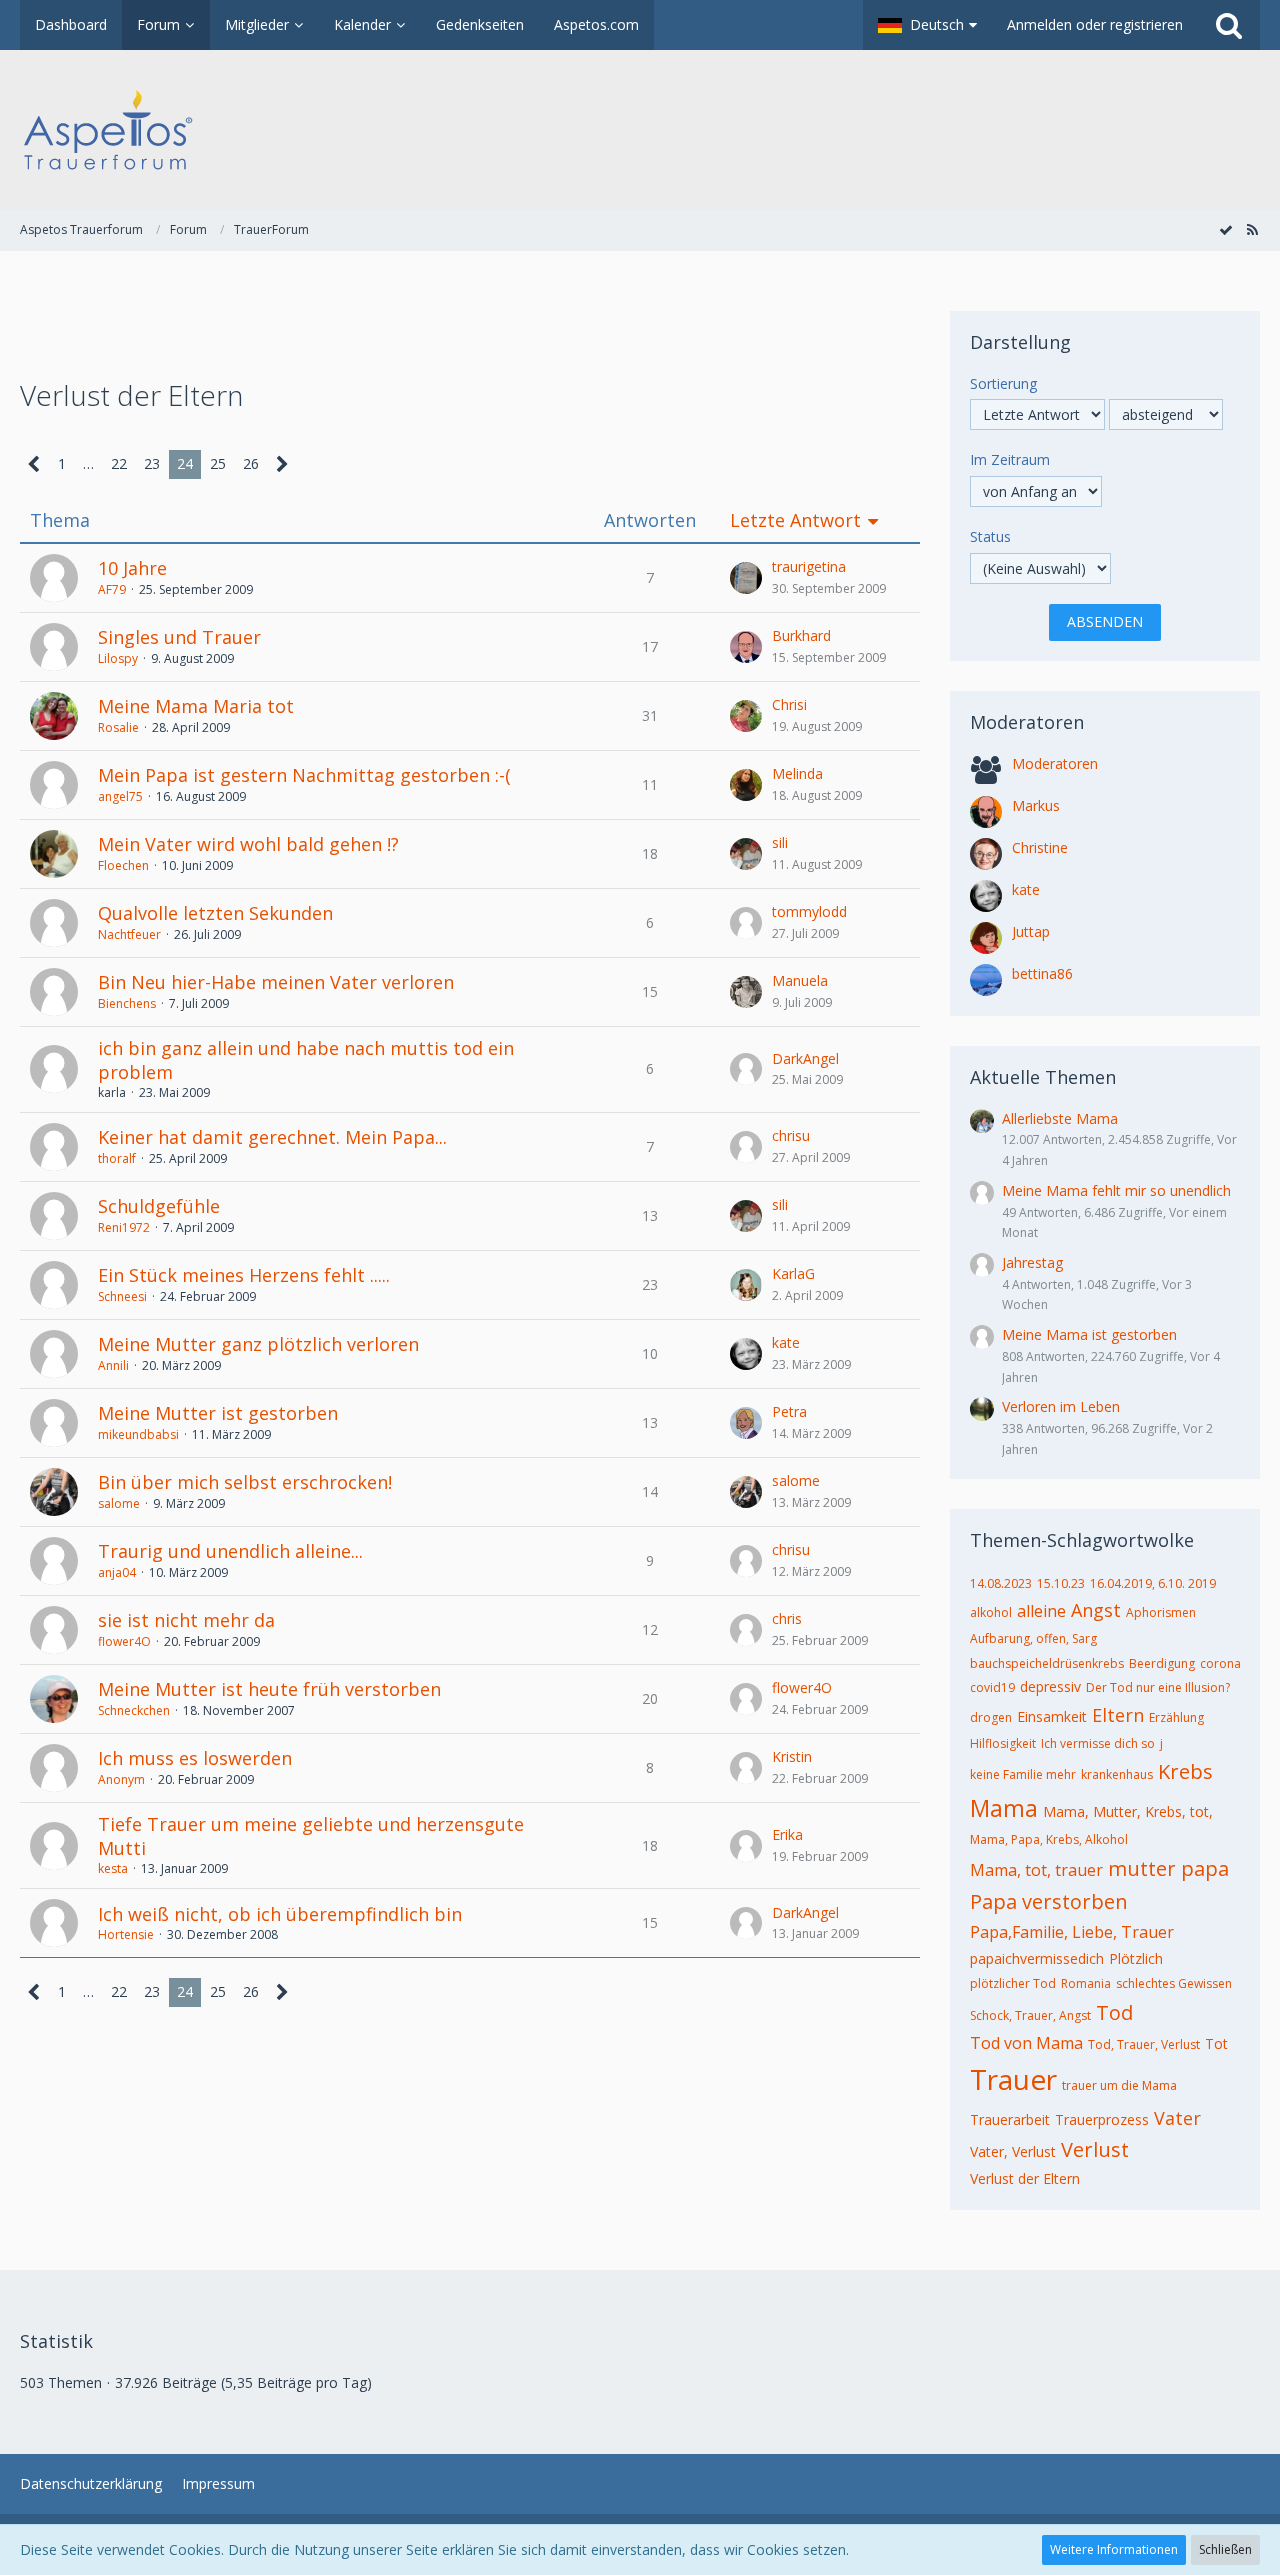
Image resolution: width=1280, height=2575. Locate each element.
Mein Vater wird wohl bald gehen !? (248, 844)
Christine (1040, 847)
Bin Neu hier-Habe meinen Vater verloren (276, 982)
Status (990, 536)
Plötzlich (1136, 1958)
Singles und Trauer (179, 637)
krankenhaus (1117, 1774)
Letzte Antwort (795, 520)
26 (251, 463)
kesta (113, 1868)
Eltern (1118, 1715)
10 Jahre (132, 568)
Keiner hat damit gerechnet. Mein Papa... (272, 1137)
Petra (789, 1411)
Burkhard (801, 635)
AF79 (112, 589)
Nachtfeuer (129, 934)
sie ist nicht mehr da (186, 1620)
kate (786, 1342)
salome (119, 1503)
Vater (1177, 2118)
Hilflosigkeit (1003, 1743)
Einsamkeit (1052, 1716)
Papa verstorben (1049, 1901)
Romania (1086, 1983)
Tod (1114, 2012)
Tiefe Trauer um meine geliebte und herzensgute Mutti (311, 1836)
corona (1220, 1663)
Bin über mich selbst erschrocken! (245, 1482)
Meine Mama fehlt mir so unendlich (1116, 1190)
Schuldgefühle (159, 1206)
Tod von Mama (1026, 2043)
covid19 (992, 1687)
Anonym (121, 1779)
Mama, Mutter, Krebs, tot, (1128, 1811)
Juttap (1031, 931)
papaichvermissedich (1037, 1958)
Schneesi (122, 1296)
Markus (1036, 805)
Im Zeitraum (1010, 459)
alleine (1041, 1611)
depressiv (1050, 1686)
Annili (113, 1365)
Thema (60, 520)
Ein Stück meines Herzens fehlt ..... (244, 1275)
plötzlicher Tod (1013, 1983)
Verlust (1095, 2149)
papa (1205, 1868)
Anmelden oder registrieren (1095, 24)
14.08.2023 (1001, 1583)
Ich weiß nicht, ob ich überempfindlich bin (280, 1914)
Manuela (800, 980)
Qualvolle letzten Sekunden (215, 913)
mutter (1142, 1868)
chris (787, 1618)
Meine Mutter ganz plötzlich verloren (258, 1344)
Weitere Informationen (1114, 2549)
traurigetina (809, 566)
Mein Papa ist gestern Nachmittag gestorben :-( (304, 775)
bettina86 (1042, 973)
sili (780, 842)
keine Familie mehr (1023, 1774)
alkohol (991, 1612)
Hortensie (126, 1934)
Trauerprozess (1102, 2119)
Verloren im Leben (1061, 1406)
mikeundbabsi (138, 1434)
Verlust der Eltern (1025, 2178)
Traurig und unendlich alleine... (230, 1551)
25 (218, 463)
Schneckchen (134, 1710)
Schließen (1225, 2549)
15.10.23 (1061, 1583)
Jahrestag (1032, 1262)
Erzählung (1176, 1717)
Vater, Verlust (1013, 2151)
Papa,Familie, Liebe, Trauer (1072, 1932)
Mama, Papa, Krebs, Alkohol (1049, 1839)
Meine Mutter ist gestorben (218, 1413)
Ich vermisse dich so (1098, 1743)
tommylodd (809, 911)
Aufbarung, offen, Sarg (1033, 1638)
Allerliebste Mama (1060, 1118)
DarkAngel (805, 1058)
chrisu (791, 1135)
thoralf (117, 1158)
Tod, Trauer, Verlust (1144, 2044)
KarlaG (793, 1273)
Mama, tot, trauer (1036, 1870)
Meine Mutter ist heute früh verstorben (269, 1689)
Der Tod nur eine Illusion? (1158, 1687)
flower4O (124, 1641)
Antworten (650, 520)
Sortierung (1003, 383)
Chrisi (789, 704)
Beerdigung (1162, 1663)
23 (152, 463)
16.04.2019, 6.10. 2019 (1153, 1583)
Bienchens (127, 1003)
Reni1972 (124, 1227)
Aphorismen (1161, 1612)
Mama (1004, 1808)
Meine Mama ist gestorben (1089, 1334)
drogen (991, 1717)
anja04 (117, 1572)
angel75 (120, 796)
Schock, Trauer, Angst (1030, 2015)
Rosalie (118, 727)
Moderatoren (1055, 763)
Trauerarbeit (1010, 2119)
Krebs (1185, 1771)
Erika (787, 1834)
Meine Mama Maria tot (196, 706)
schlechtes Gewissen (1174, 1983)
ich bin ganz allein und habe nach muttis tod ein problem (306, 1060)
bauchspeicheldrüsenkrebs (1047, 1663)
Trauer (1013, 2079)
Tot (1216, 2043)
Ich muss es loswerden (195, 1758)
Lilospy (118, 658)
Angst (1096, 1610)
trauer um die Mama (1119, 2085)
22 (119, 463)
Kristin (792, 1756)
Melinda (797, 773)
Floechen (123, 865)
